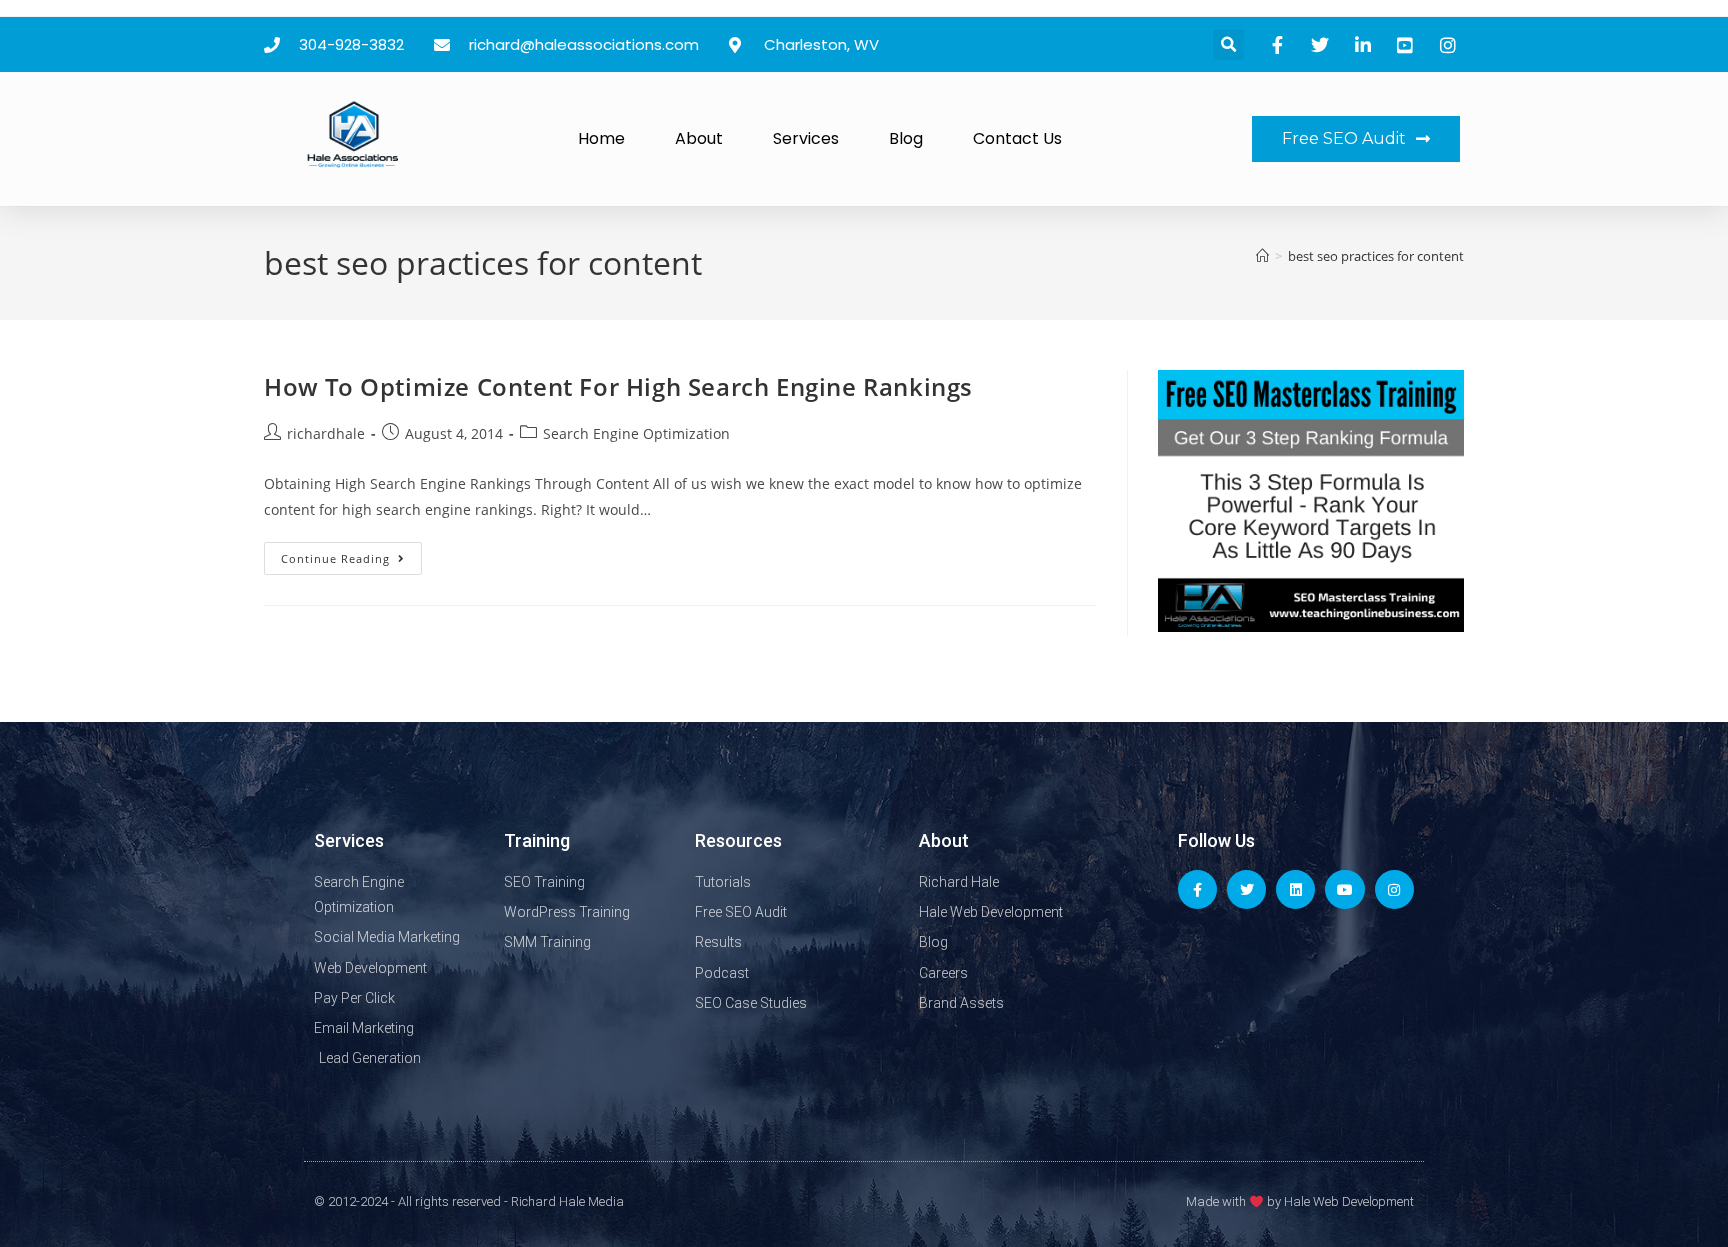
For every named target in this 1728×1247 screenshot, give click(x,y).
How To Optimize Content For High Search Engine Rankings (618, 386)
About (699, 138)
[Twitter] (1246, 889)
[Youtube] (1344, 889)
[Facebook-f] (1197, 889)
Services (806, 138)
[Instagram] (1394, 889)
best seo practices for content (1376, 256)
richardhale (326, 433)
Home (601, 138)
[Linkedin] (1295, 889)
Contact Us (1017, 138)
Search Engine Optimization (636, 433)
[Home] (1262, 256)
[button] (1228, 44)
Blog (906, 138)
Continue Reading (351, 554)
